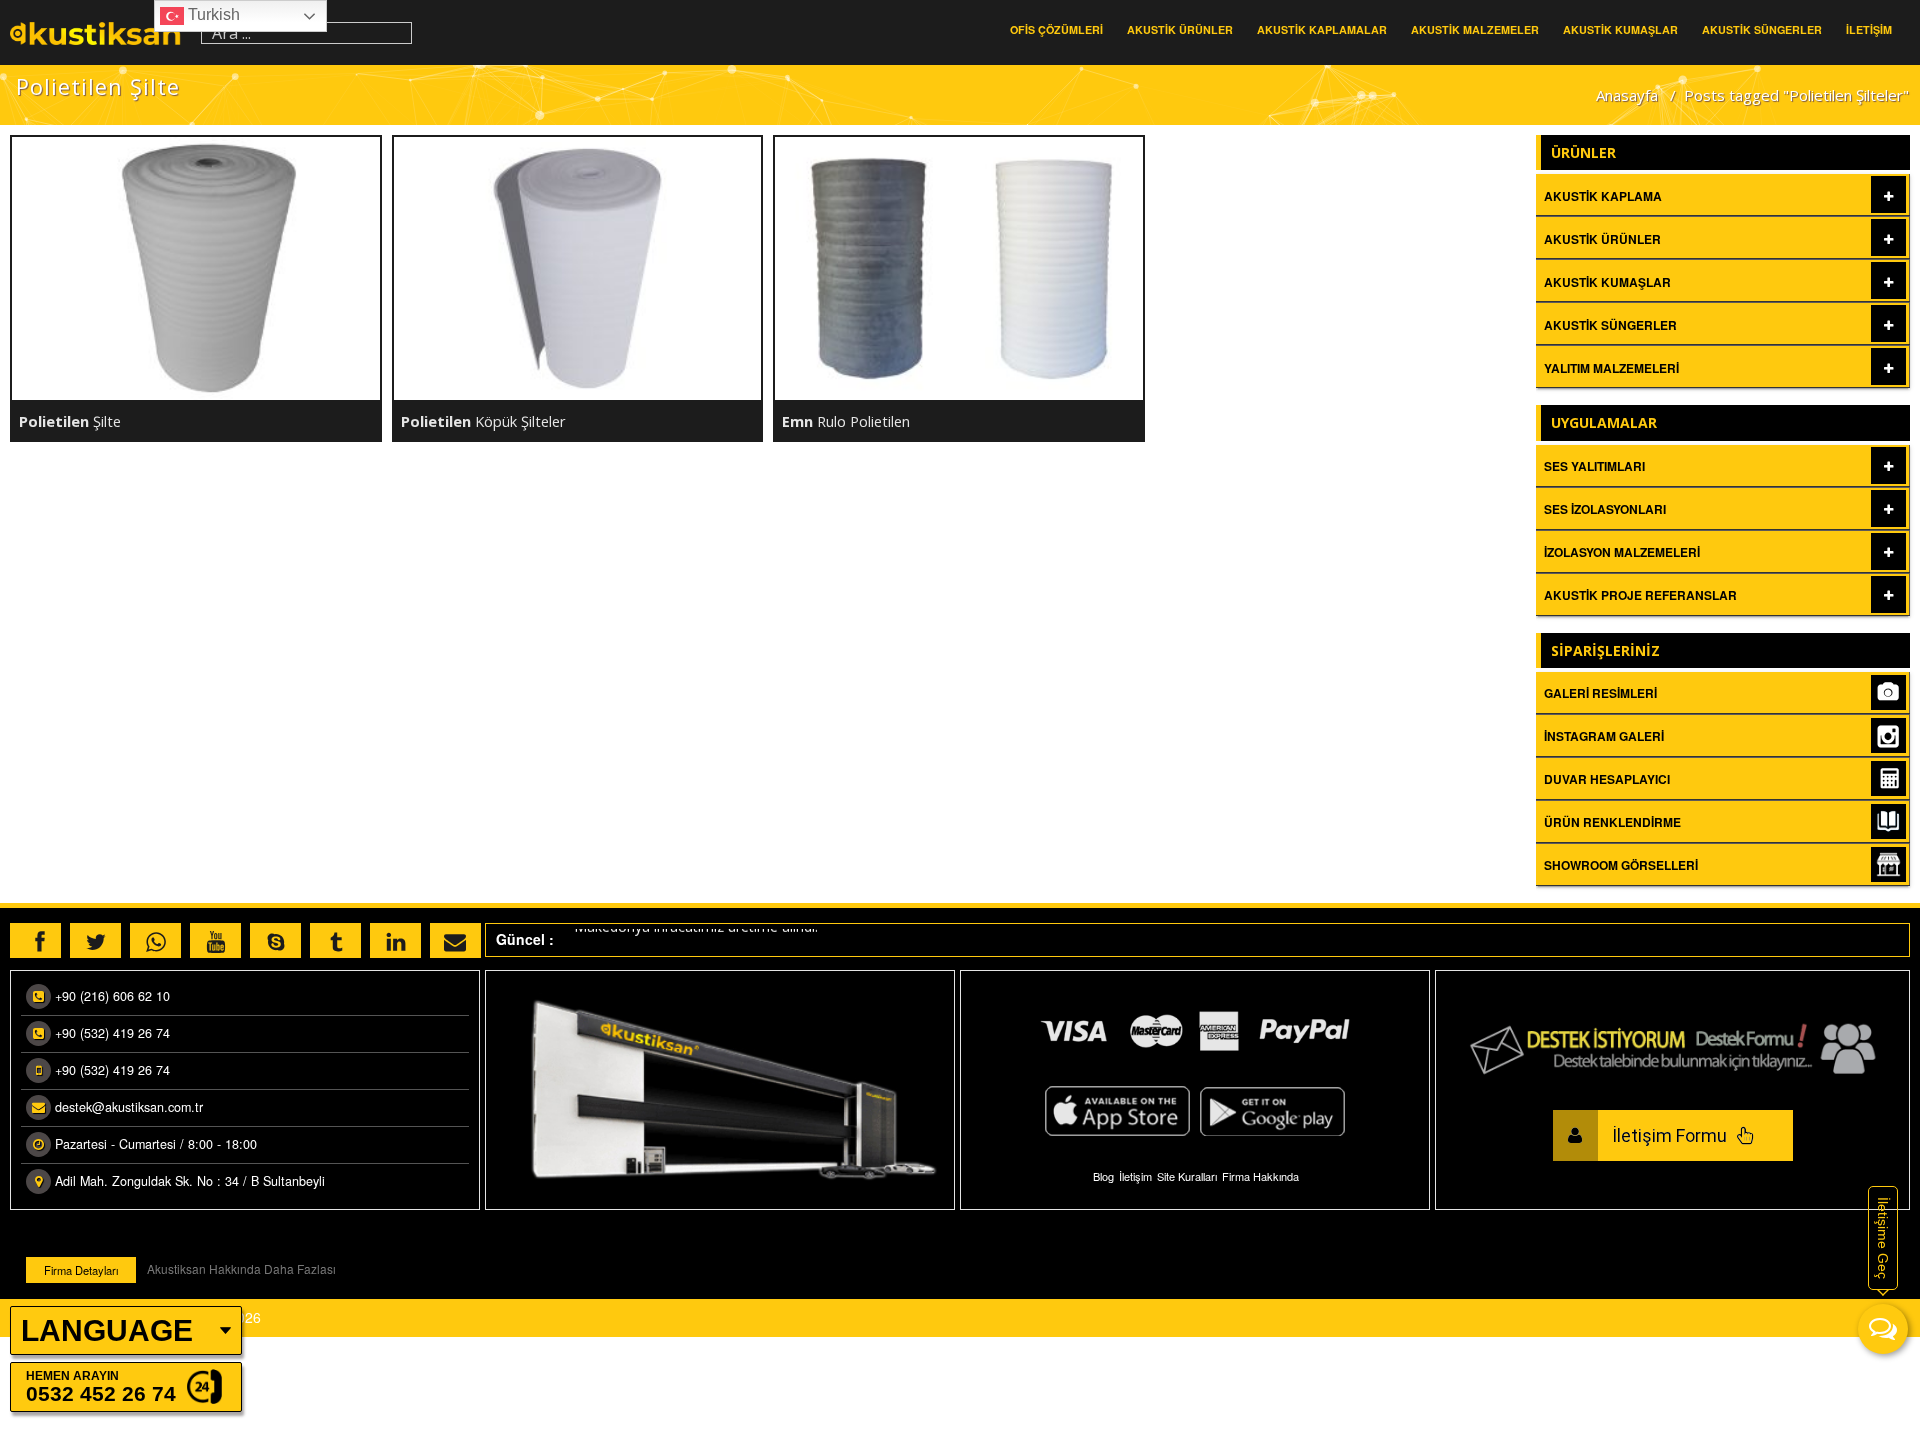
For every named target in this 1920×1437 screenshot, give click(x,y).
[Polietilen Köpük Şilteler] (578, 268)
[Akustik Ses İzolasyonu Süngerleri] (100, 32)
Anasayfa (1627, 95)
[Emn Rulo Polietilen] (959, 268)
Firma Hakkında (1260, 1176)
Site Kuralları (1187, 1176)
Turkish (212, 14)
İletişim (1135, 1176)
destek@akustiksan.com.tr (129, 1107)
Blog (1103, 1176)
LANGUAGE (107, 1330)
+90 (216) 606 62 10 (112, 996)
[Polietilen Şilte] (196, 268)
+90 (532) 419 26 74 (112, 1033)
